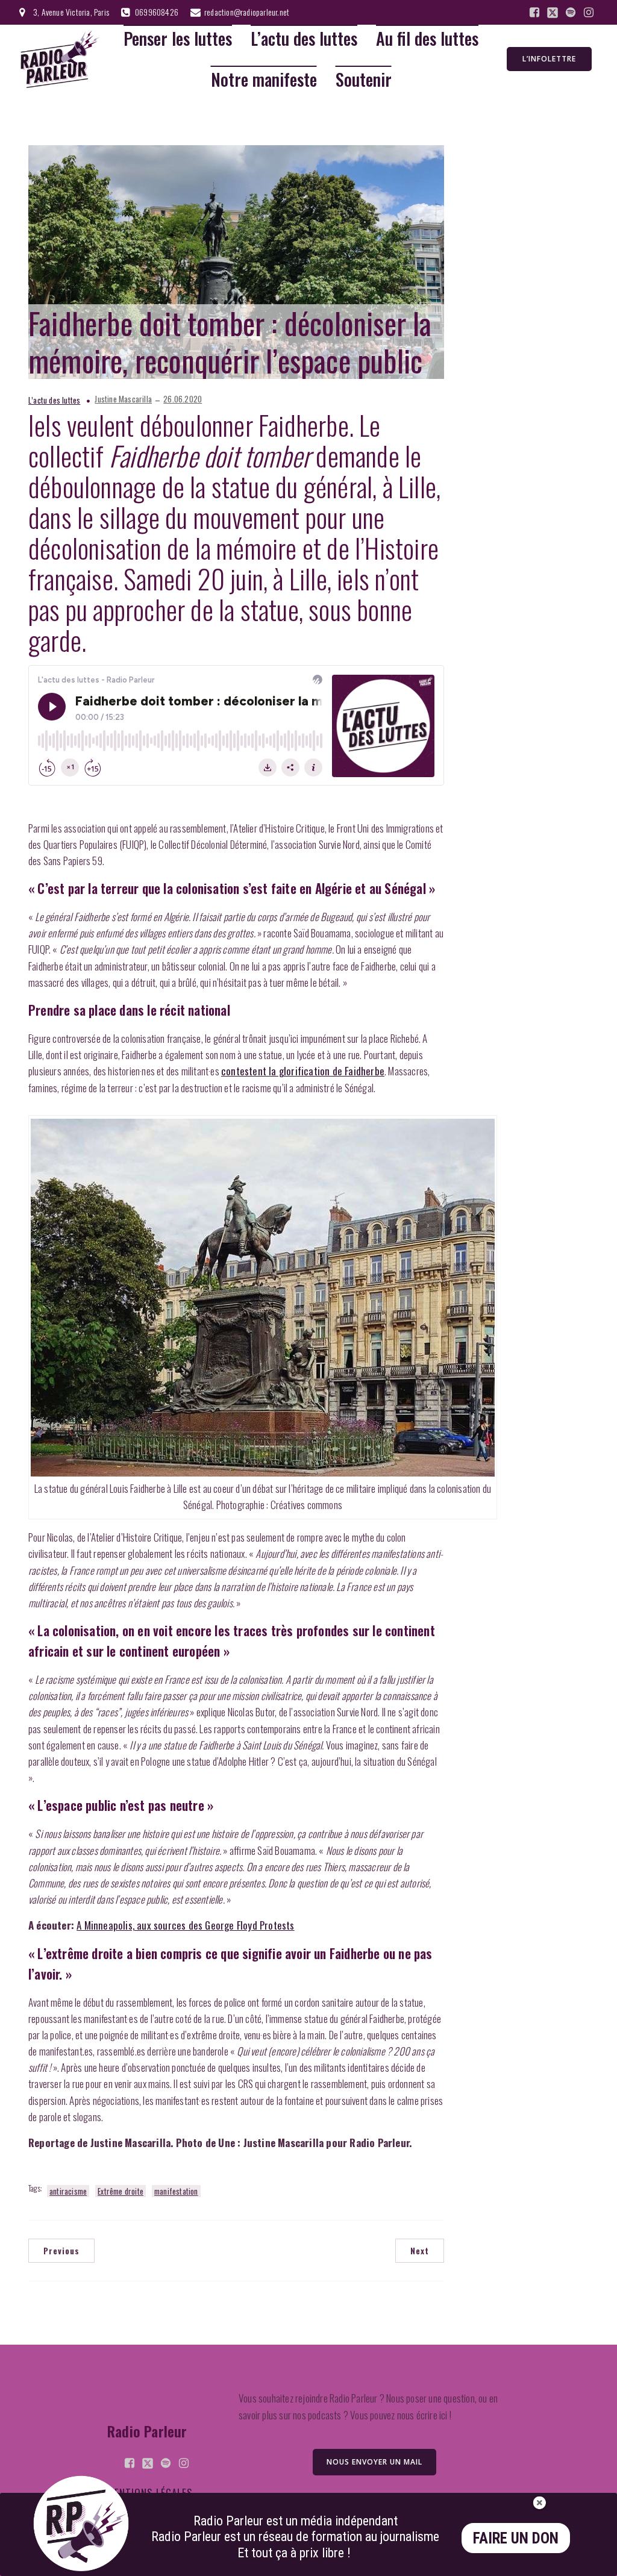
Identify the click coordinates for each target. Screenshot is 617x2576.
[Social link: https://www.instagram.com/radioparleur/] (589, 13)
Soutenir (364, 80)
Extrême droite (121, 2191)
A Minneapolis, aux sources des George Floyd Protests (185, 1925)
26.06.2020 (183, 399)
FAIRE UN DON (516, 2538)
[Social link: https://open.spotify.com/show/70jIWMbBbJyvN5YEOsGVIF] (571, 13)
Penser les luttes (178, 39)
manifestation (176, 2191)
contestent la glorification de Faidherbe (303, 1071)
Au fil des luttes (427, 39)
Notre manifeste (264, 80)
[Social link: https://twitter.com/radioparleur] (553, 13)
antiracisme (68, 2191)
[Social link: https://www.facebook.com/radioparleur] (534, 13)
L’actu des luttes (304, 39)
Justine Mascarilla (123, 399)
